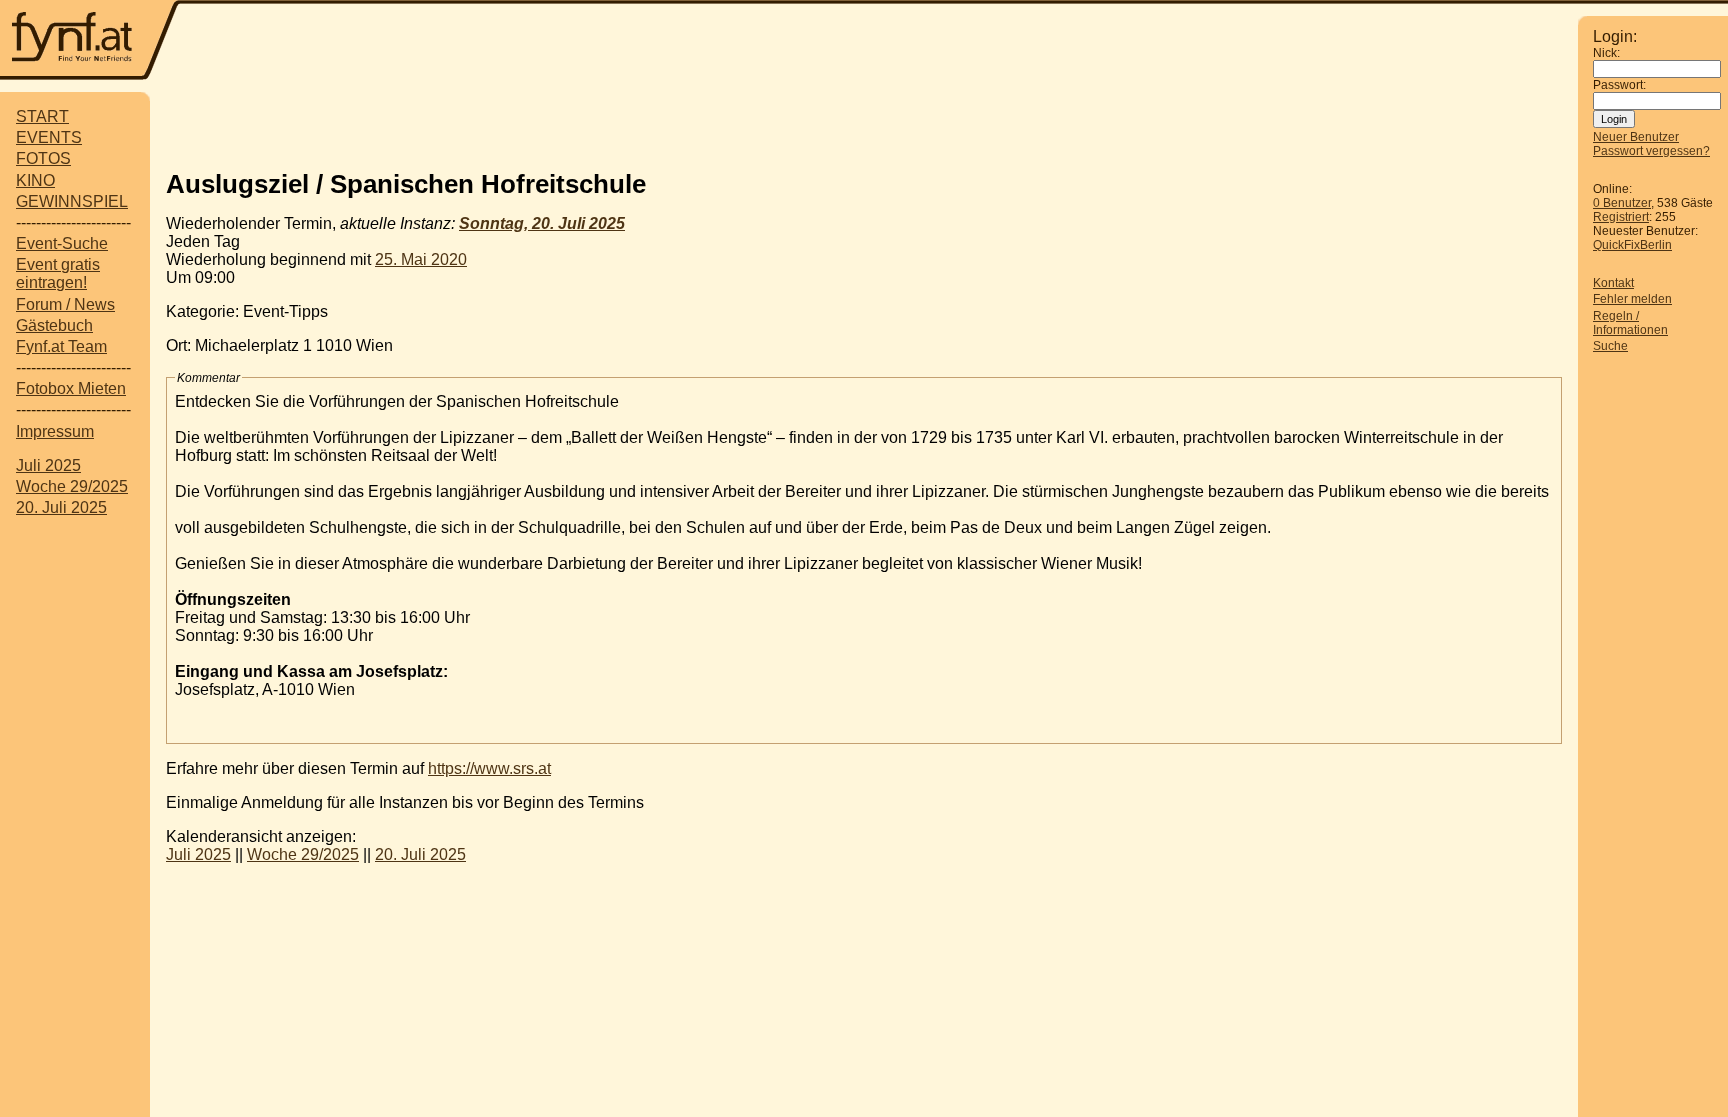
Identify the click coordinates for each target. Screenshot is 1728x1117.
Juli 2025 (48, 465)
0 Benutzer (1622, 203)
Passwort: (1619, 85)
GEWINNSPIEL (72, 201)
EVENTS (49, 137)
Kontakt (1613, 283)
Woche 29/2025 (72, 486)
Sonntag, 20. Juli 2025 (542, 223)
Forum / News (65, 304)
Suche (1610, 346)
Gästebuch (54, 325)
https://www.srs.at (489, 768)
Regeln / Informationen (1630, 323)
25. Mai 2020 (421, 259)
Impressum (55, 431)
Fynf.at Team (61, 346)
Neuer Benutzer (1636, 137)
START (42, 116)
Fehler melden (1632, 299)
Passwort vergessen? (1651, 151)
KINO (35, 180)
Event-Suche (62, 243)
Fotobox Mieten (71, 388)
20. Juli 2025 (61, 507)
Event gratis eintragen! (58, 273)
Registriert (1621, 217)
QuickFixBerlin (1632, 245)
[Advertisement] (864, 123)
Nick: (1606, 53)
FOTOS (43, 158)
